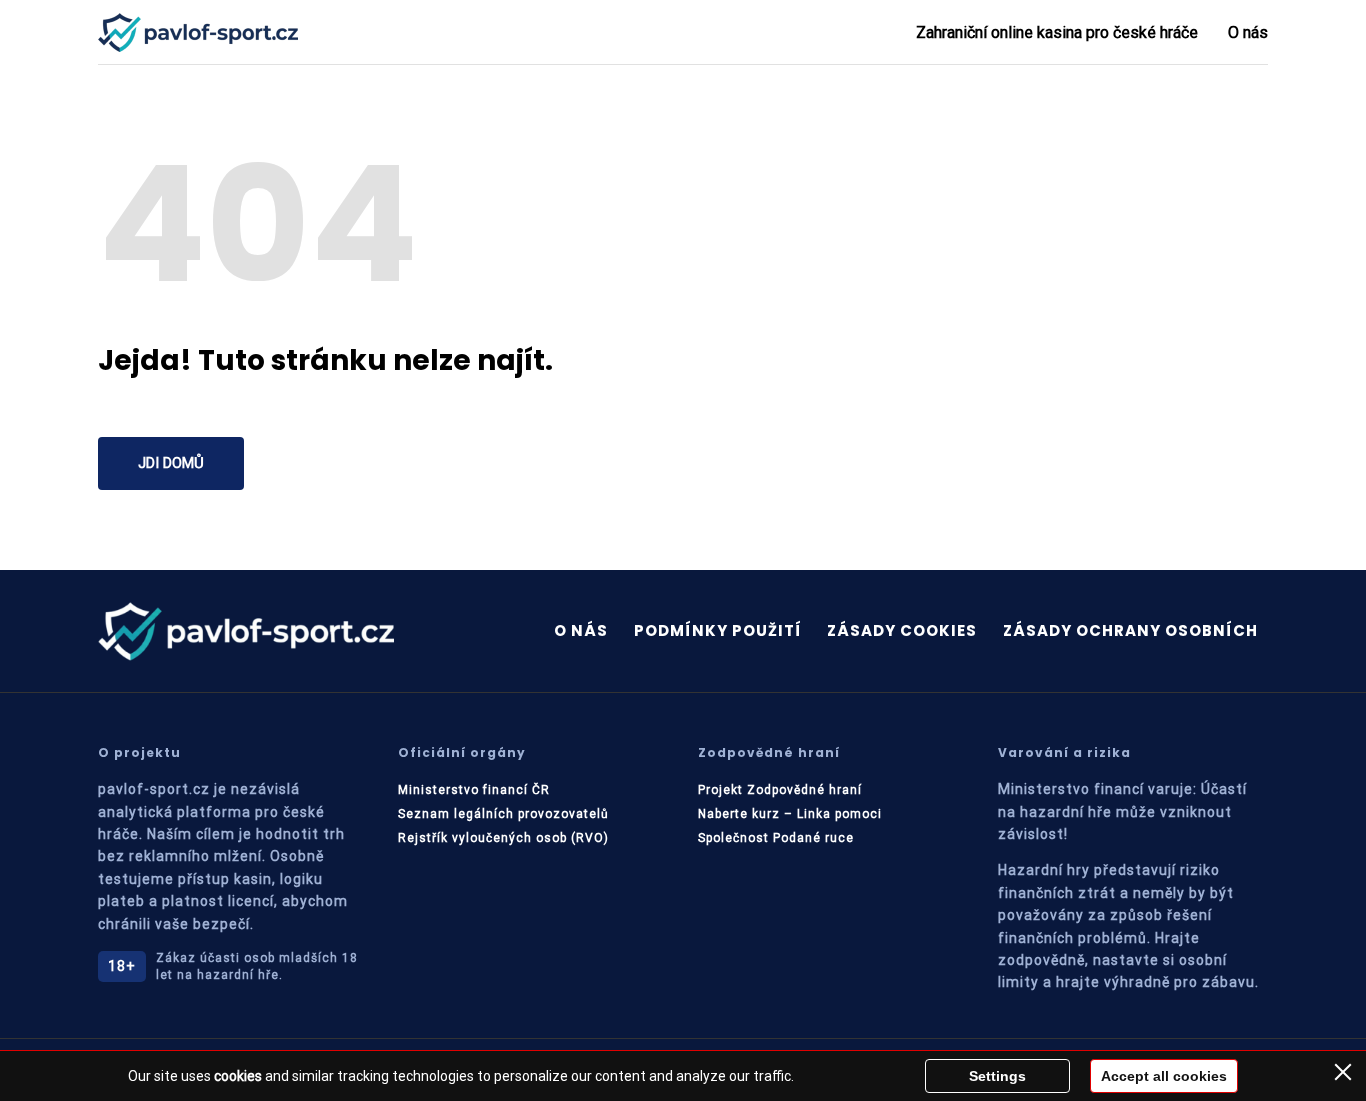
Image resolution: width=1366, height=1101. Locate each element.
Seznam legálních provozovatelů (503, 814)
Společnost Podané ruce (776, 838)
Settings (997, 1076)
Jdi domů (171, 463)
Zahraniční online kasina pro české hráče (1057, 32)
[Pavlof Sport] (198, 32)
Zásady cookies (902, 630)
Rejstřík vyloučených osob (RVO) (503, 838)
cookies (238, 1076)
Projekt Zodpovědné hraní (780, 790)
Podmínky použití (718, 630)
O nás (1248, 32)
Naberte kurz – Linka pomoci (790, 814)
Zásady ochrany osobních (1130, 630)
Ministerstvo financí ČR (474, 790)
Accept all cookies (1164, 1076)
